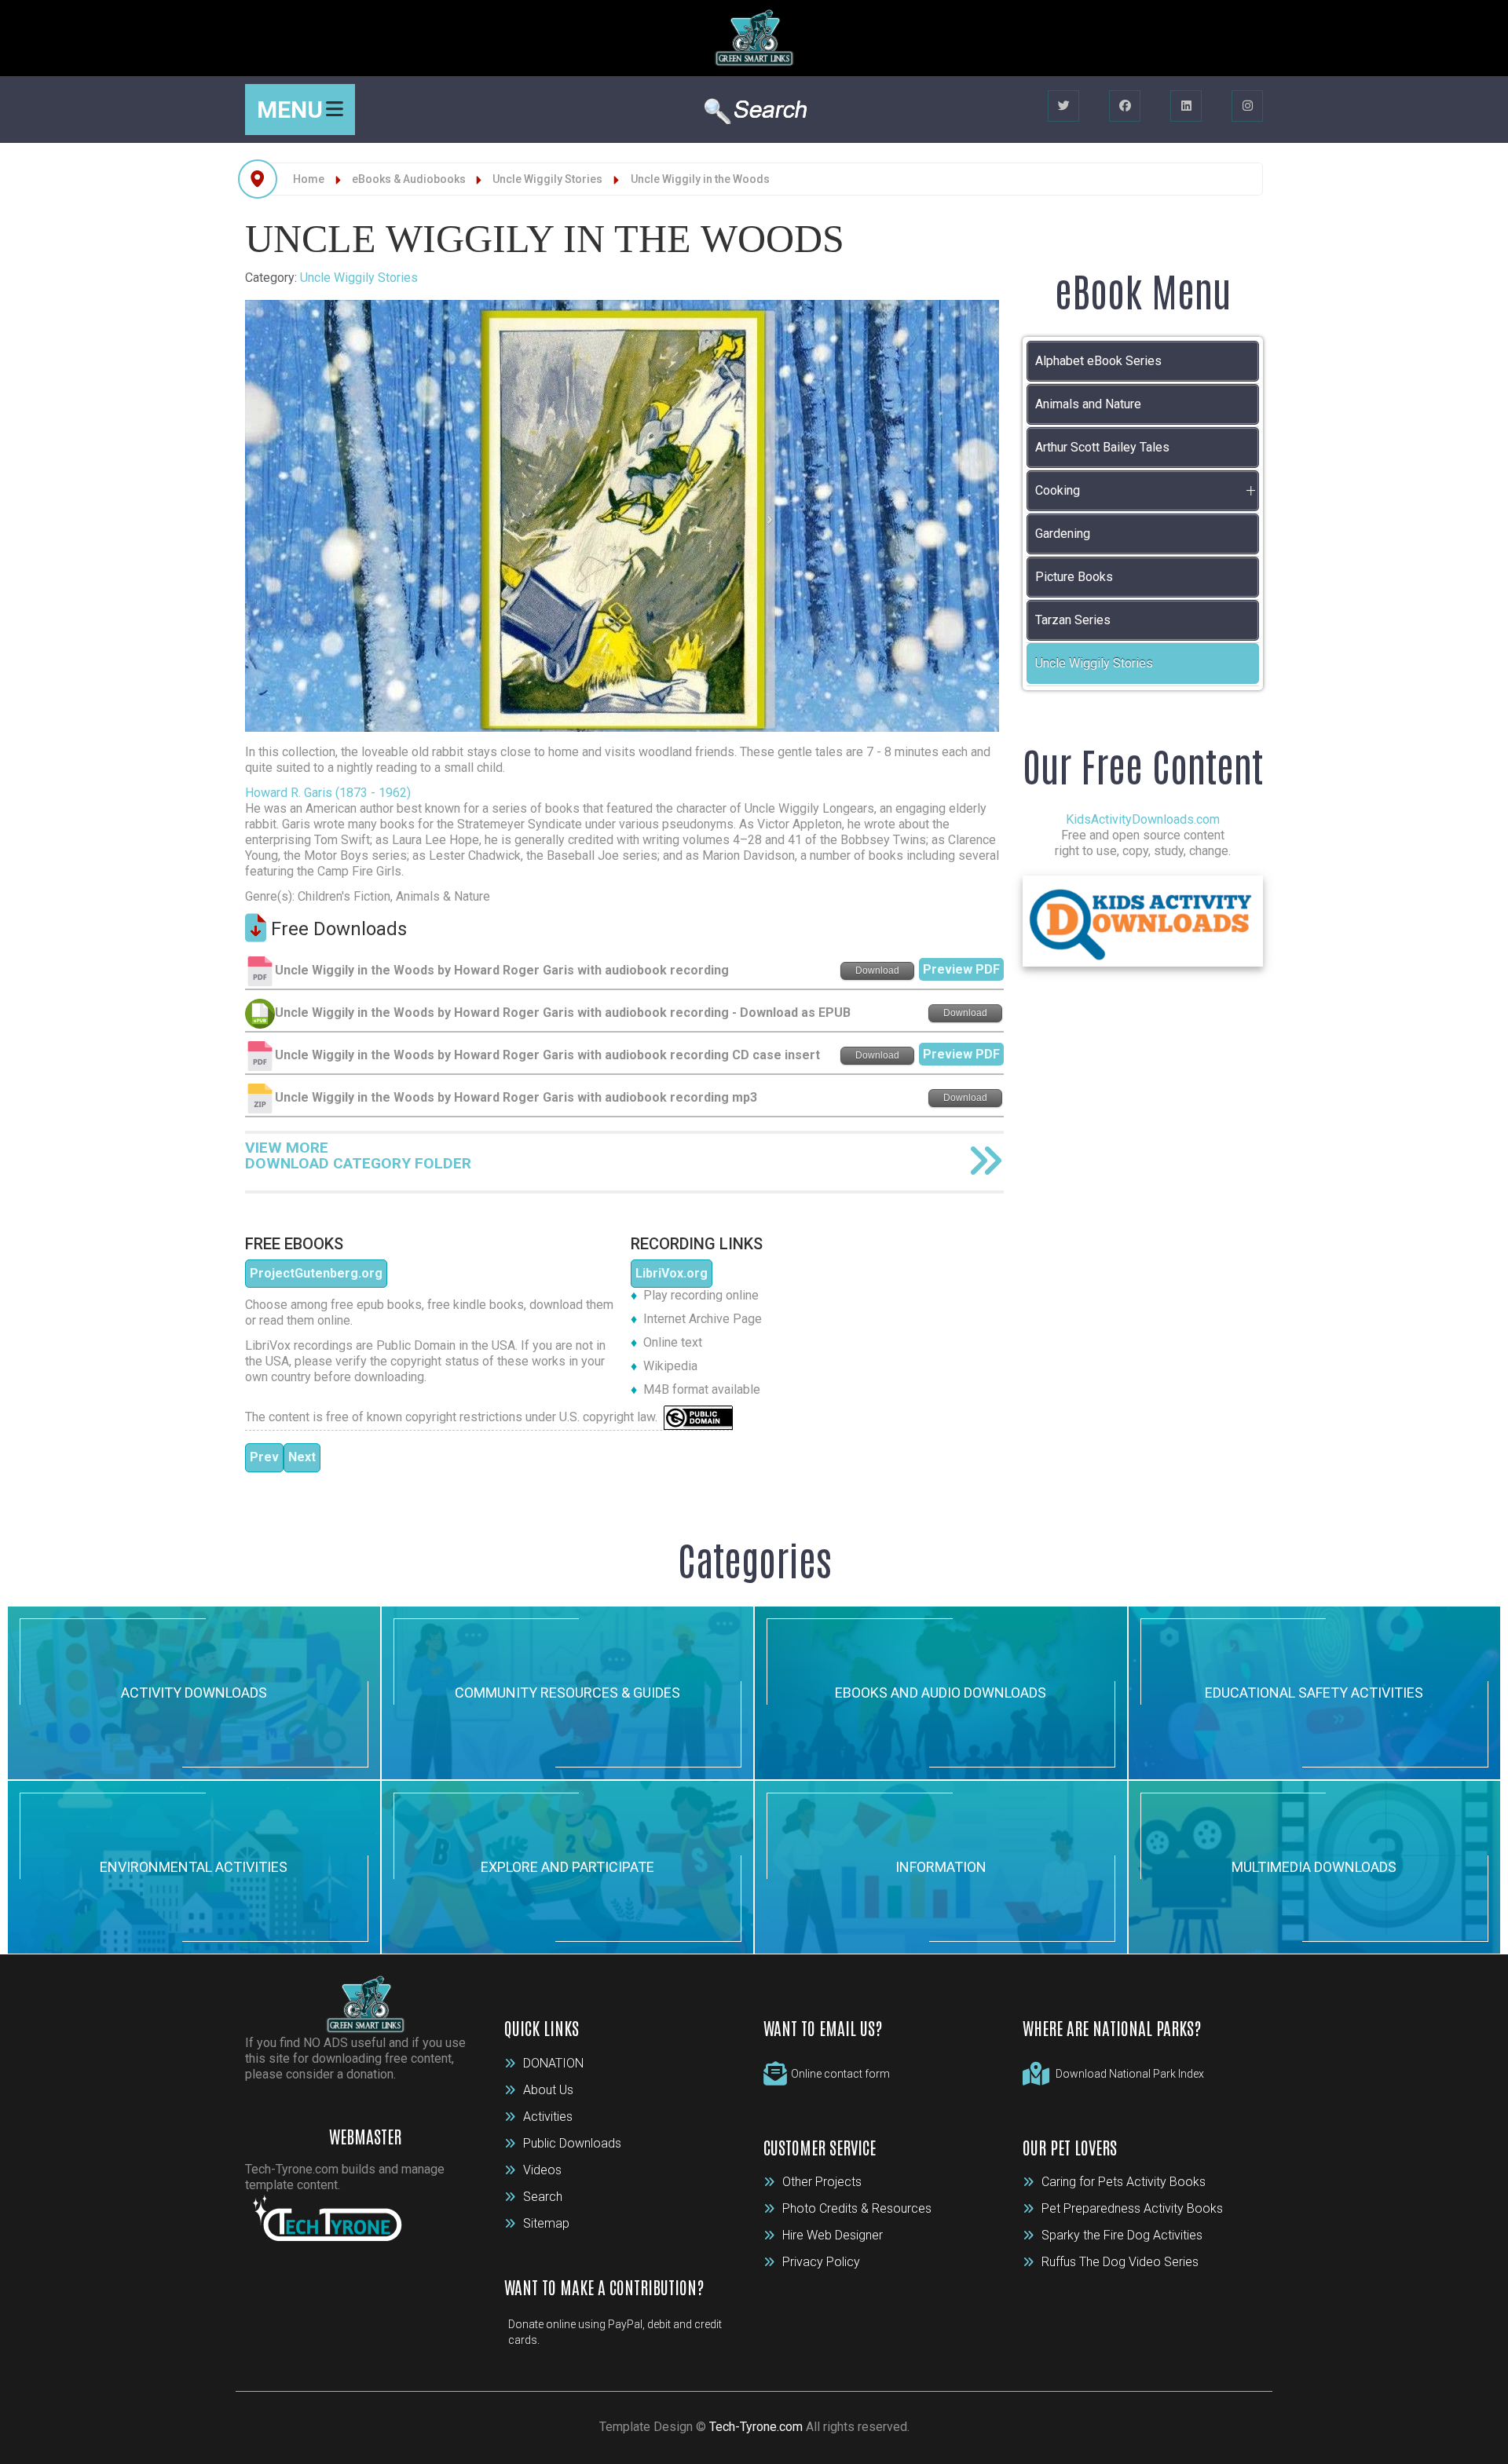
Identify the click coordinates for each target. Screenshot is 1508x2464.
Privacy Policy (821, 2262)
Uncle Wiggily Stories (359, 278)
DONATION (553, 2063)
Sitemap (546, 2223)
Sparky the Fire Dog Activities (1122, 2235)
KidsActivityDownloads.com (1143, 819)
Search (543, 2197)
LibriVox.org (672, 1273)
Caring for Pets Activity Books (1124, 2182)
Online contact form (840, 2074)
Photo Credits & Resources (857, 2208)
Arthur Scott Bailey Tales (1102, 447)
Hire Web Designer (833, 2235)
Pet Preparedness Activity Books (1132, 2208)
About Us (548, 2090)
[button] (1250, 491)
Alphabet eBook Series (1098, 361)
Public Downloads (572, 2143)
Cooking (1058, 490)
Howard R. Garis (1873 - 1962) (328, 793)
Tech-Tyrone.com (756, 2427)
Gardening (1063, 534)
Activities (548, 2117)
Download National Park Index (1130, 2074)
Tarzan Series (1073, 620)
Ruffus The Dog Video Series (1120, 2262)
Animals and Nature (1088, 404)
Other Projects (822, 2182)
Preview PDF (961, 969)
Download (877, 971)
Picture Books (1074, 577)
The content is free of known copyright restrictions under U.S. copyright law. (454, 1417)
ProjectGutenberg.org (316, 1273)
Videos (542, 2170)
